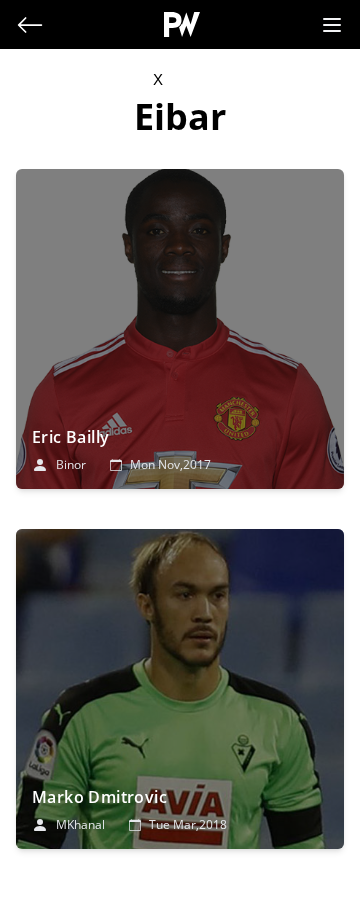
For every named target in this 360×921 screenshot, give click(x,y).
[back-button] (30, 25)
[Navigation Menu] (332, 25)
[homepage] (182, 24)
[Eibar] (180, 329)
